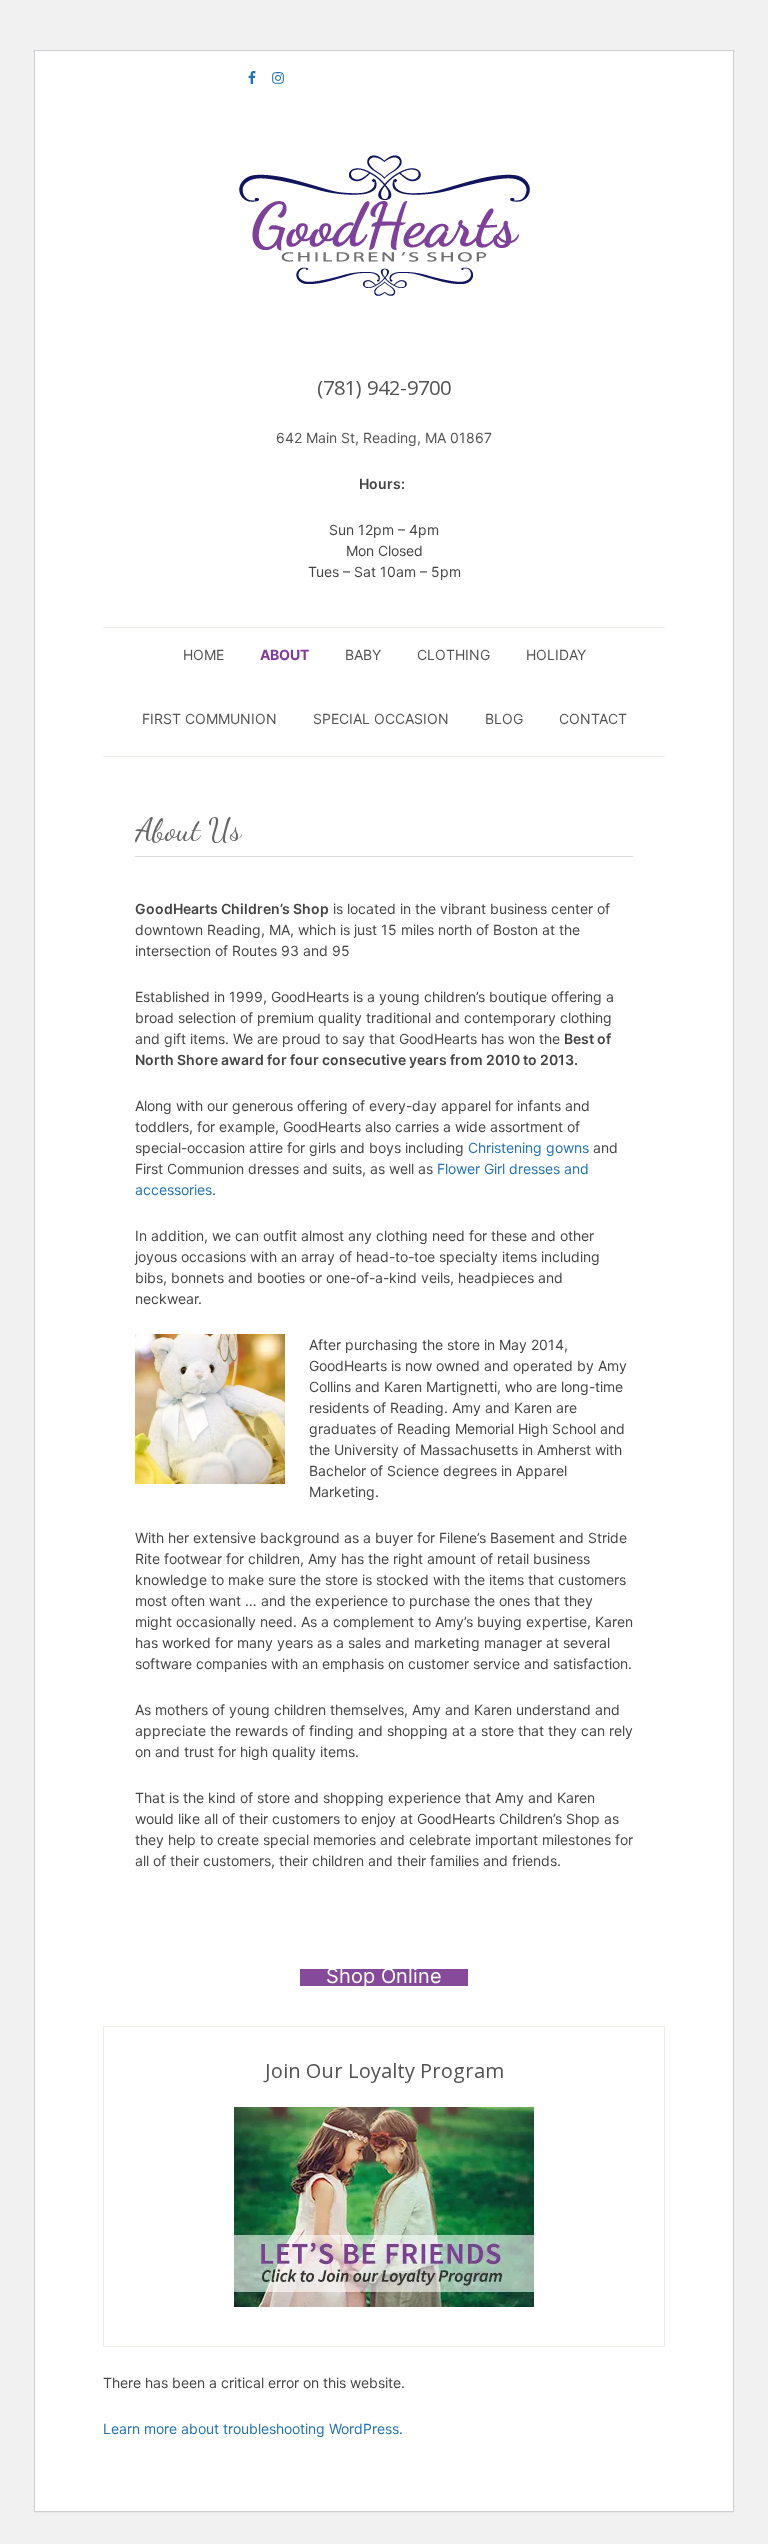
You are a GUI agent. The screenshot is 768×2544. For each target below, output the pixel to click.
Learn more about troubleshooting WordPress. (253, 2428)
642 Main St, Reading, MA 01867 (384, 437)
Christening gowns (528, 1147)
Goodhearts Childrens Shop (384, 228)
